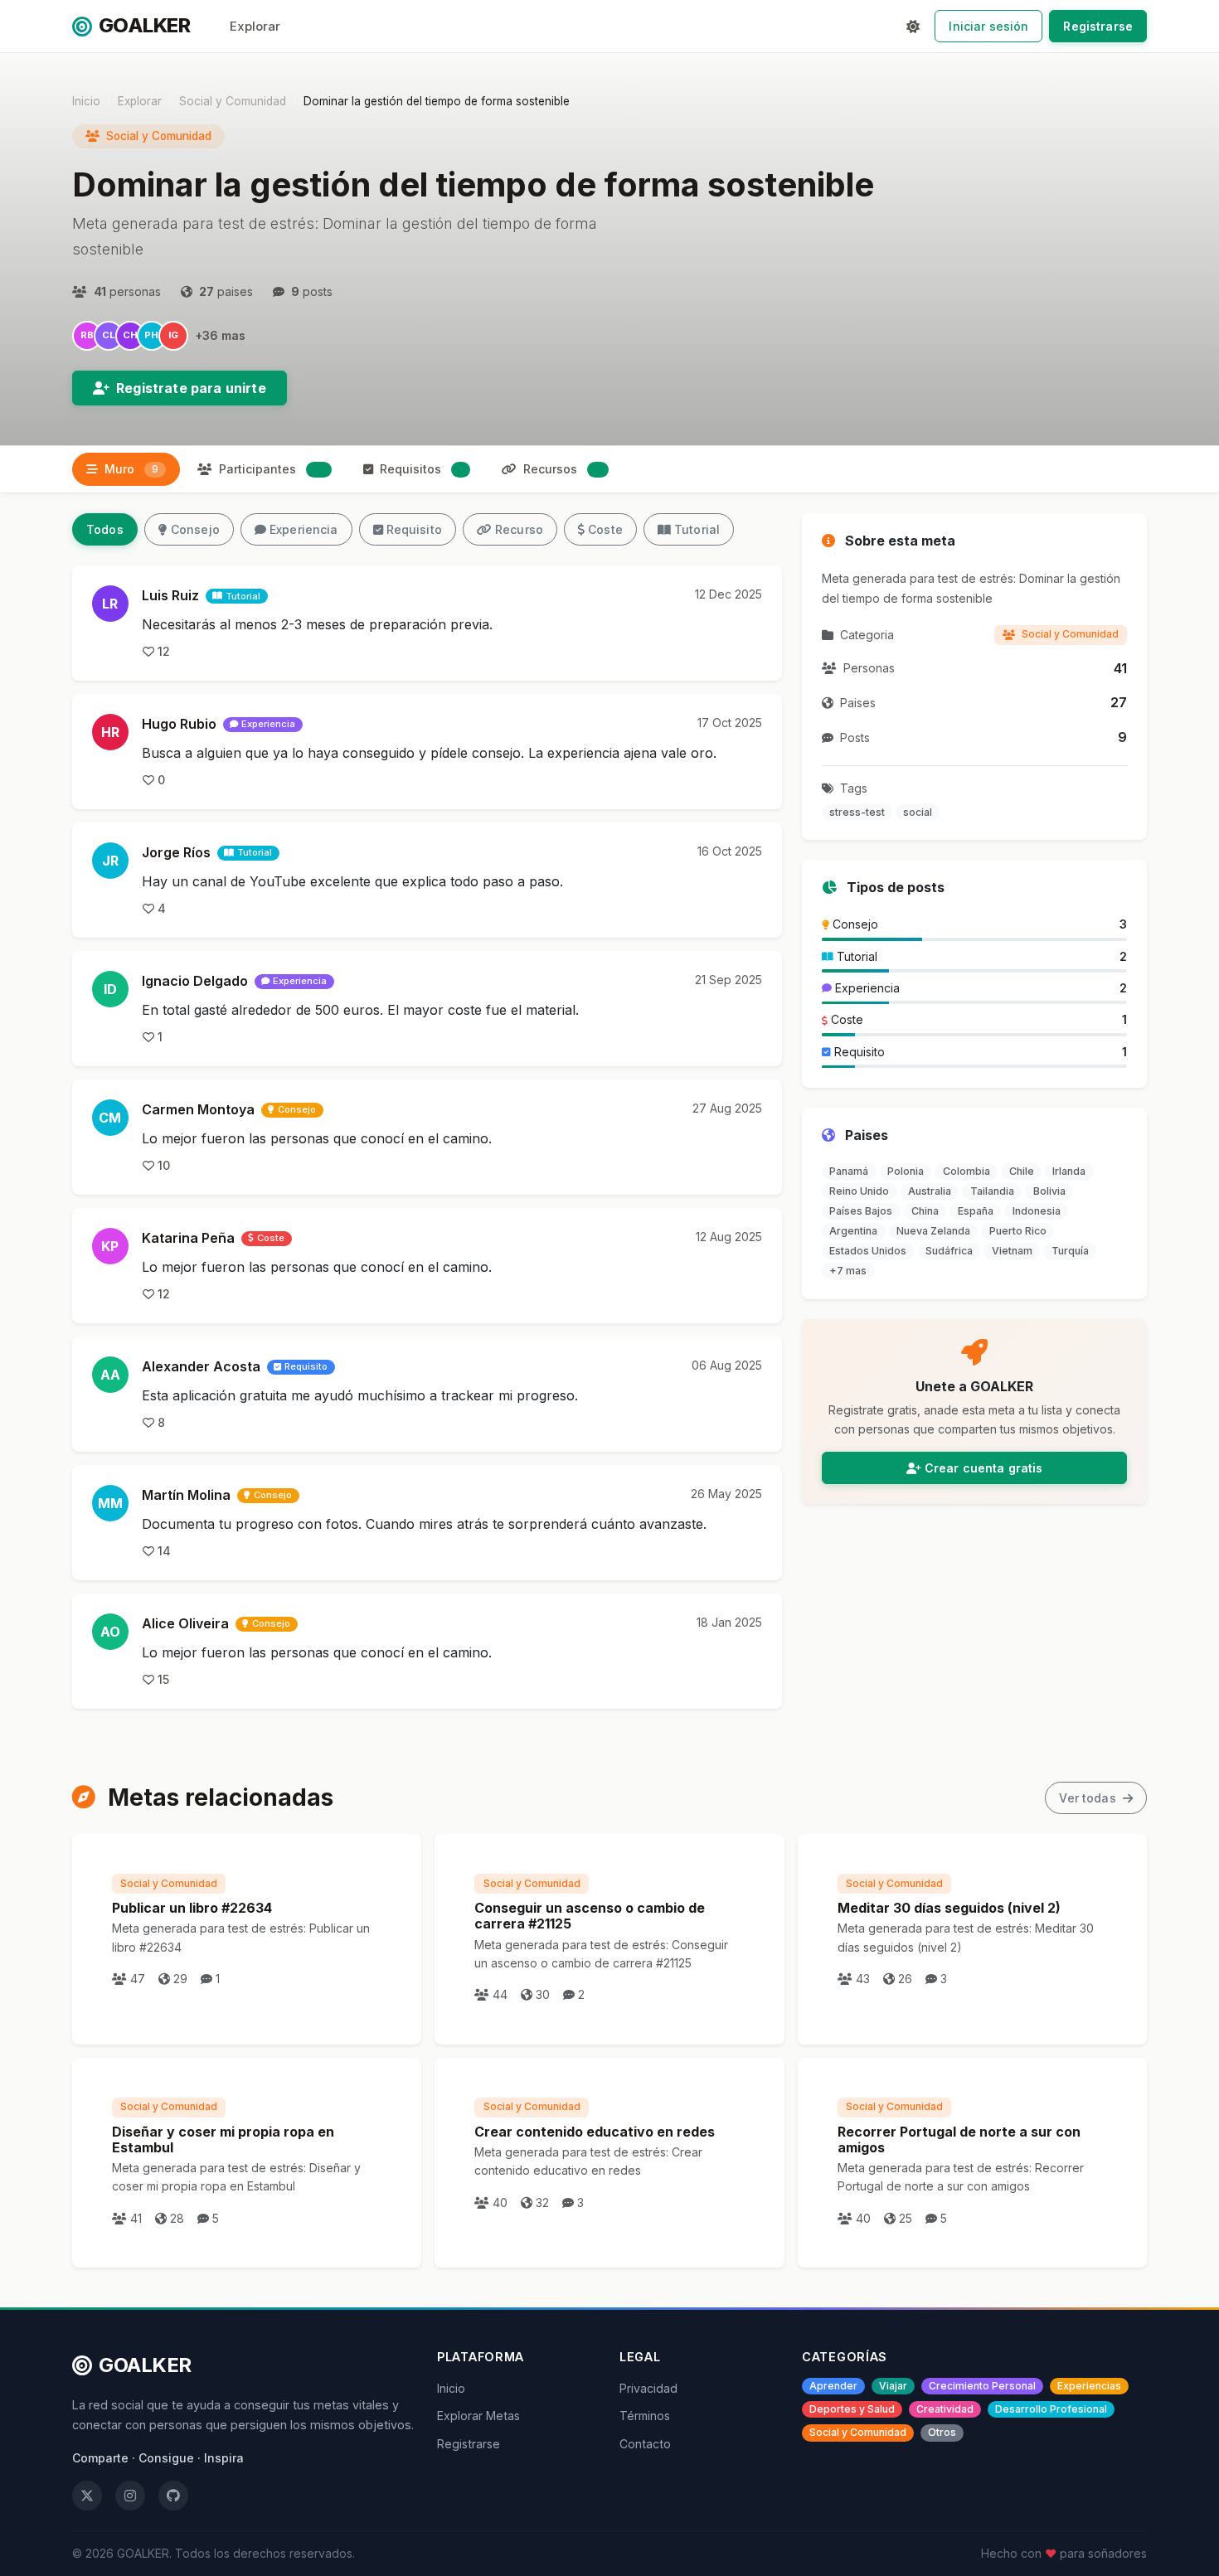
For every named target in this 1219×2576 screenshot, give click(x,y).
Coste (605, 529)
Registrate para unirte (191, 388)
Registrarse (1098, 26)
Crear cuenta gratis (984, 1468)
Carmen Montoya (198, 1109)
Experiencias (1089, 2386)
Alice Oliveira (185, 1623)
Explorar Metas (478, 2416)
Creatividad (945, 2409)
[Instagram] (130, 2496)
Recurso (519, 529)
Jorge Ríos (176, 852)
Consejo (195, 529)
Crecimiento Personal (982, 2386)
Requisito (414, 529)
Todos (105, 529)
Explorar (255, 26)
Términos (645, 2416)
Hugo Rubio (179, 724)
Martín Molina (186, 1495)
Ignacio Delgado (195, 981)
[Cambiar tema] (913, 27)
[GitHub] (173, 2496)
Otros (942, 2432)
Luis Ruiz (170, 595)
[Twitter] (87, 2496)
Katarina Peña (188, 1238)
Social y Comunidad (233, 101)
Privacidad (648, 2388)
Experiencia (304, 529)
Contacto (645, 2444)
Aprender (833, 2386)
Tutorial (697, 529)
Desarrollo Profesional (1051, 2409)
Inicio (86, 101)
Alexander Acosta (201, 1366)
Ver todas (1089, 1798)
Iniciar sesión (988, 26)
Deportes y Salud (852, 2409)
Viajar (893, 2386)
